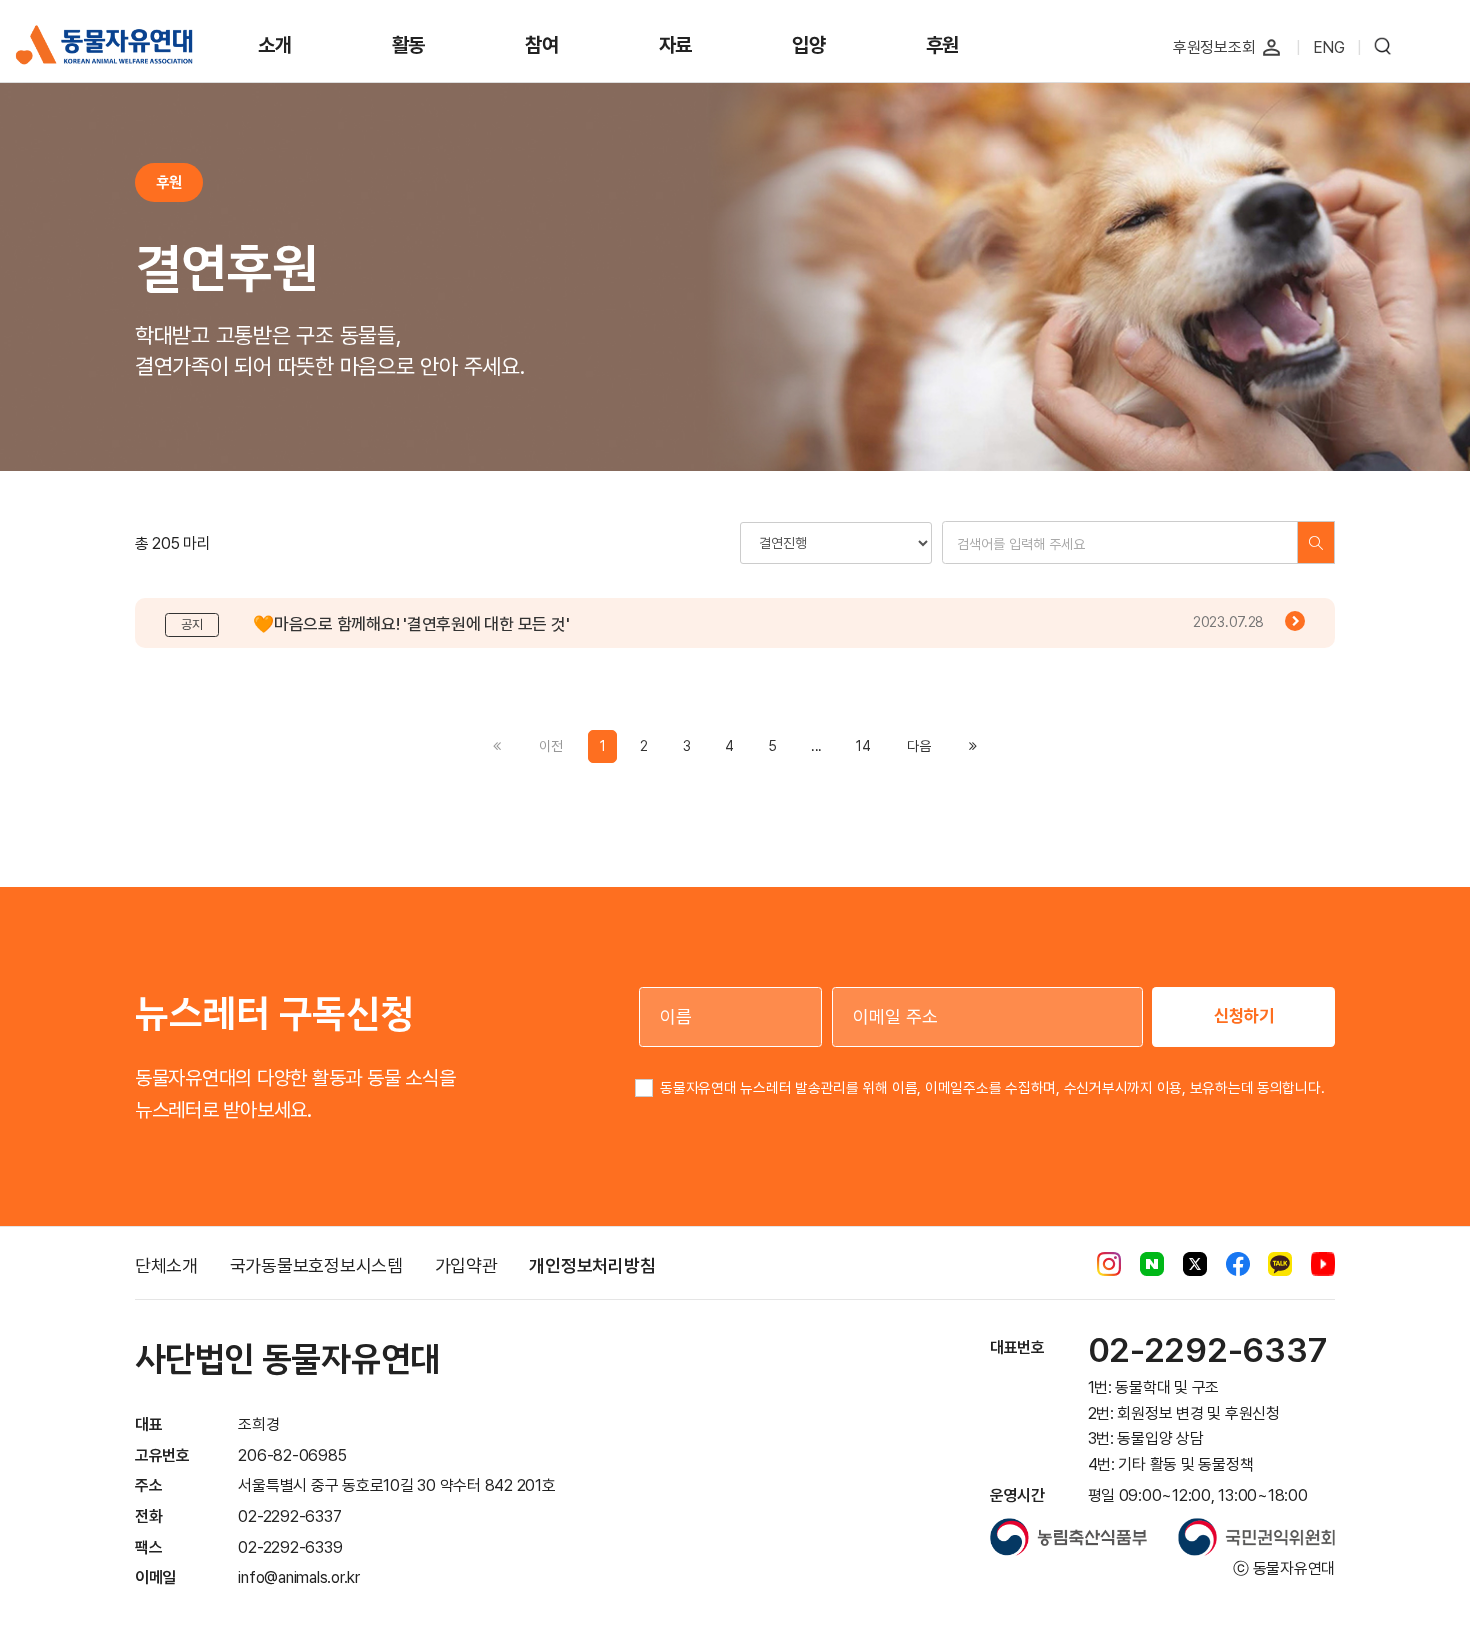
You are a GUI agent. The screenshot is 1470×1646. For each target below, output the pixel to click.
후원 (943, 45)
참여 (542, 45)
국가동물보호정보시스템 (316, 1265)
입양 (809, 45)
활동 (409, 45)
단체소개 (166, 1265)
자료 (676, 45)
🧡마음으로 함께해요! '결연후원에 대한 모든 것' (411, 624)
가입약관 (466, 1265)
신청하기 (1244, 1015)
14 (863, 746)
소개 (275, 45)
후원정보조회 (1214, 47)
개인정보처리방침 (592, 1265)
